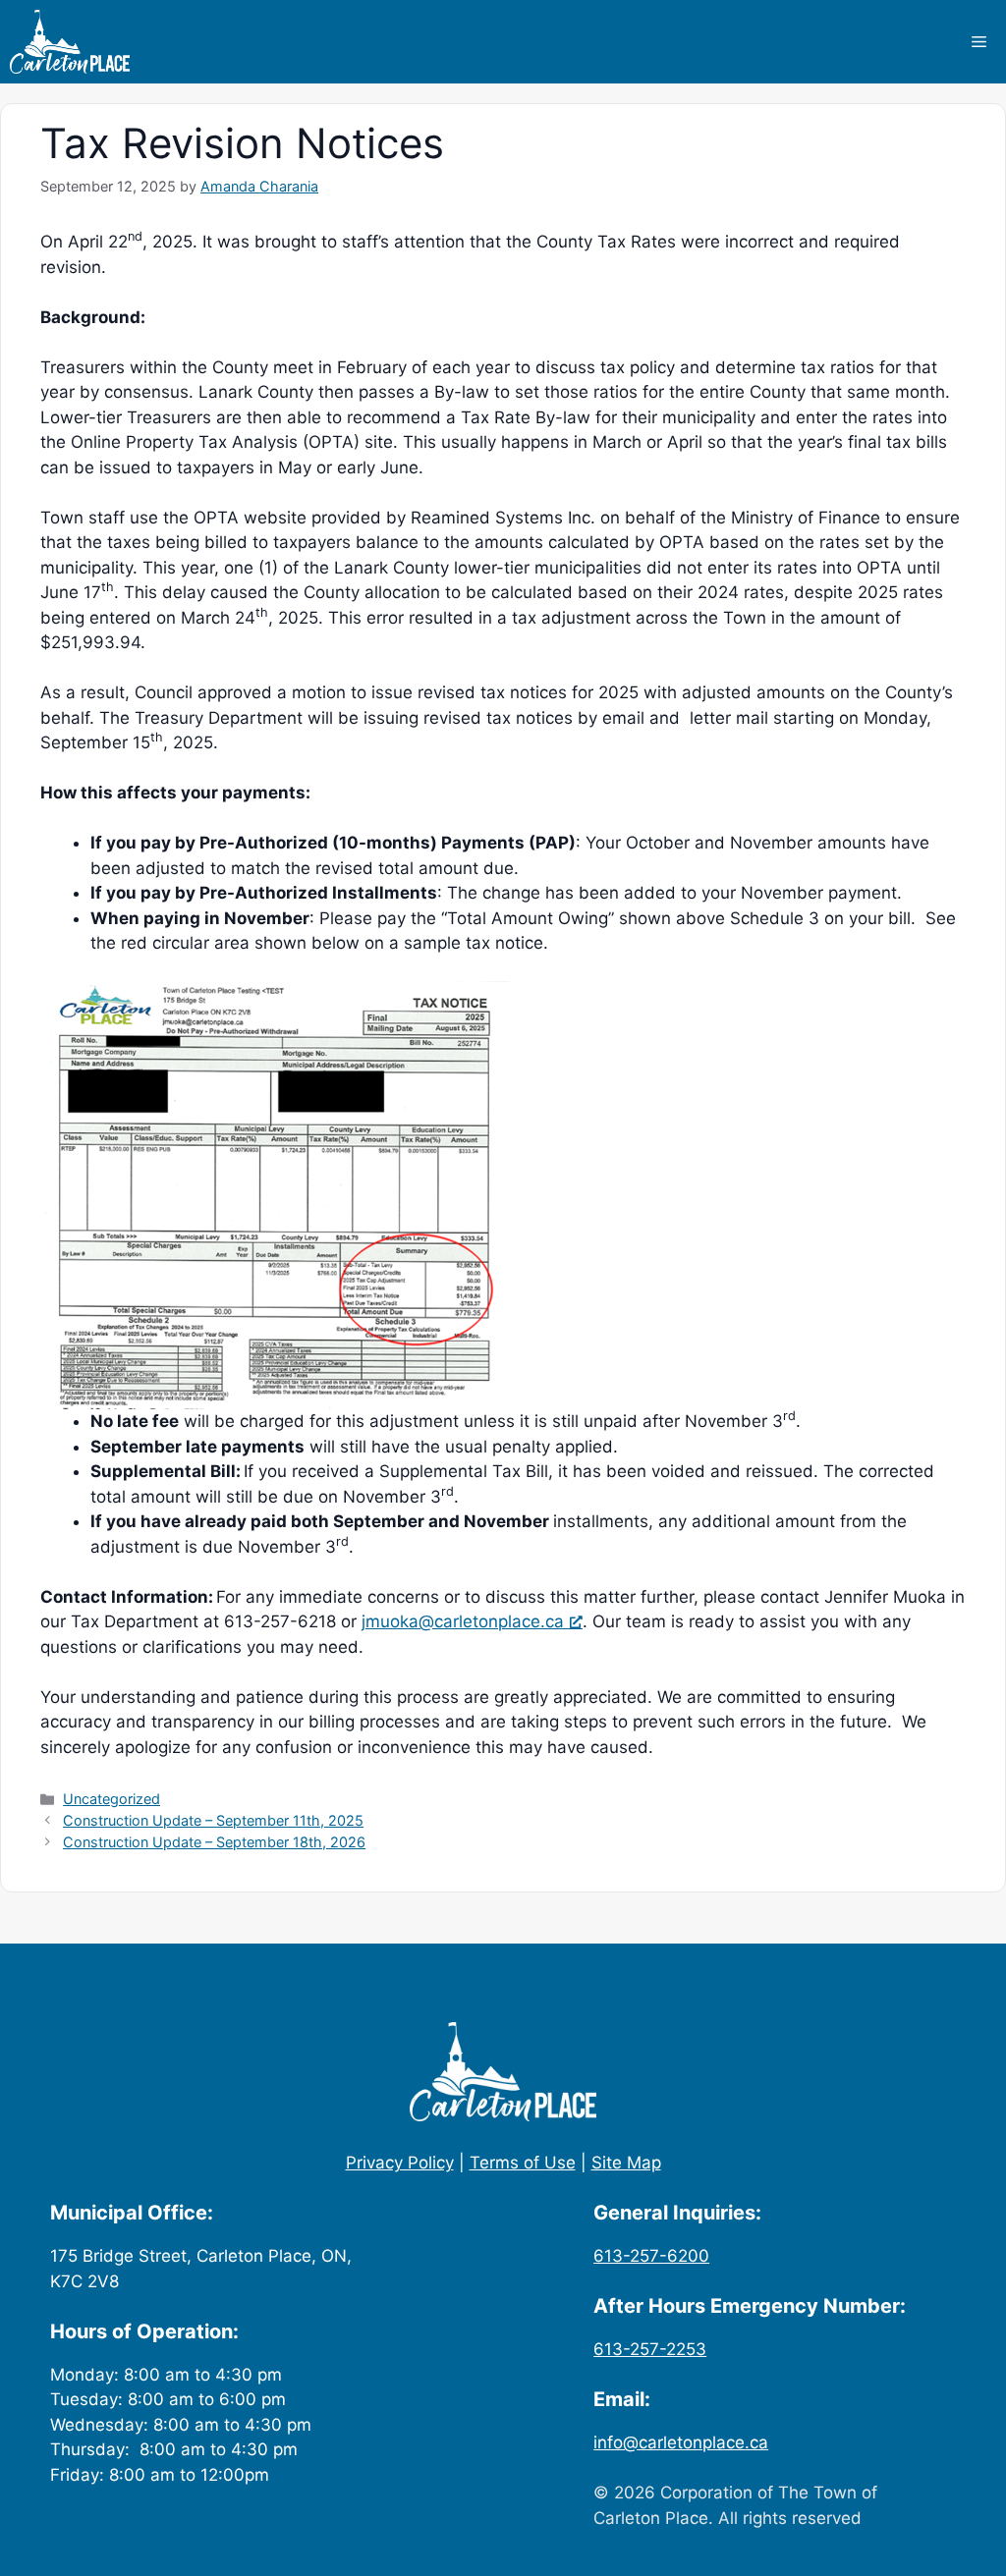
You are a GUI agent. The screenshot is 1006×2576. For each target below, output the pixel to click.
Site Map (626, 2163)
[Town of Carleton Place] (70, 42)
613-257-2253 (650, 2349)
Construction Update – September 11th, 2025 (213, 1820)
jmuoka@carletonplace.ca (463, 1621)
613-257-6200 (651, 2256)
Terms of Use (523, 2163)
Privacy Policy (400, 2163)
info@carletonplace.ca (681, 2442)
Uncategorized (112, 1799)
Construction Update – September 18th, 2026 (214, 1842)
